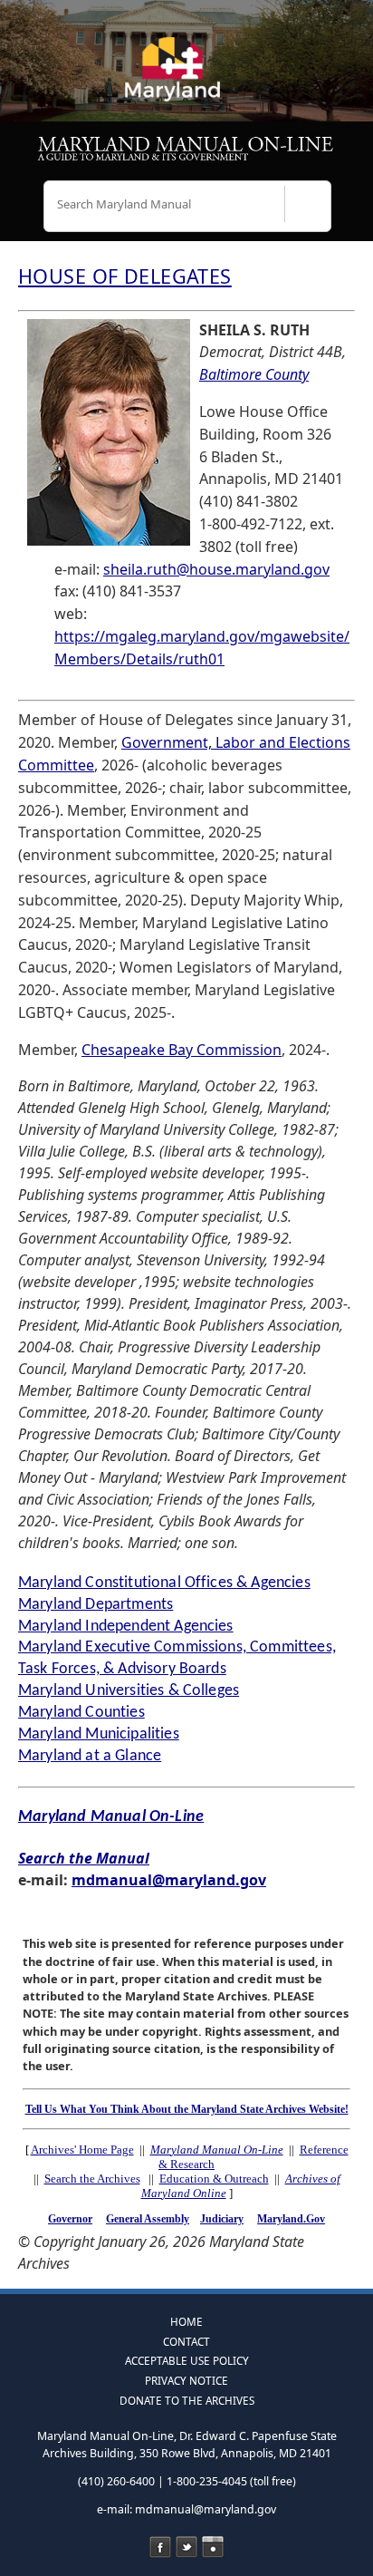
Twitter (186, 2547)
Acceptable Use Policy (187, 2360)
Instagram (213, 2547)
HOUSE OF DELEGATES (125, 276)
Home (186, 2321)
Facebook (160, 2547)
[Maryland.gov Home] (186, 77)
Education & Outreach (214, 2179)
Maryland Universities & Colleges (129, 1691)
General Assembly (148, 2219)
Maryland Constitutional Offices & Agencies (164, 1583)
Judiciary (222, 2219)
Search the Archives (92, 2179)
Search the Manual (84, 1858)
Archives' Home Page (82, 2150)
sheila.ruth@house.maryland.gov (216, 569)
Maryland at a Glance (90, 1756)
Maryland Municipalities (99, 1734)
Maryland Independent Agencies (126, 1627)
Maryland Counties (81, 1713)
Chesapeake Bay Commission (182, 1050)
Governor (70, 2219)
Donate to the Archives (187, 2400)
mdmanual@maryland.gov (169, 1880)
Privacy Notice (186, 2380)
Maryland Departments (96, 1605)
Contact (186, 2341)
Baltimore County (254, 374)
